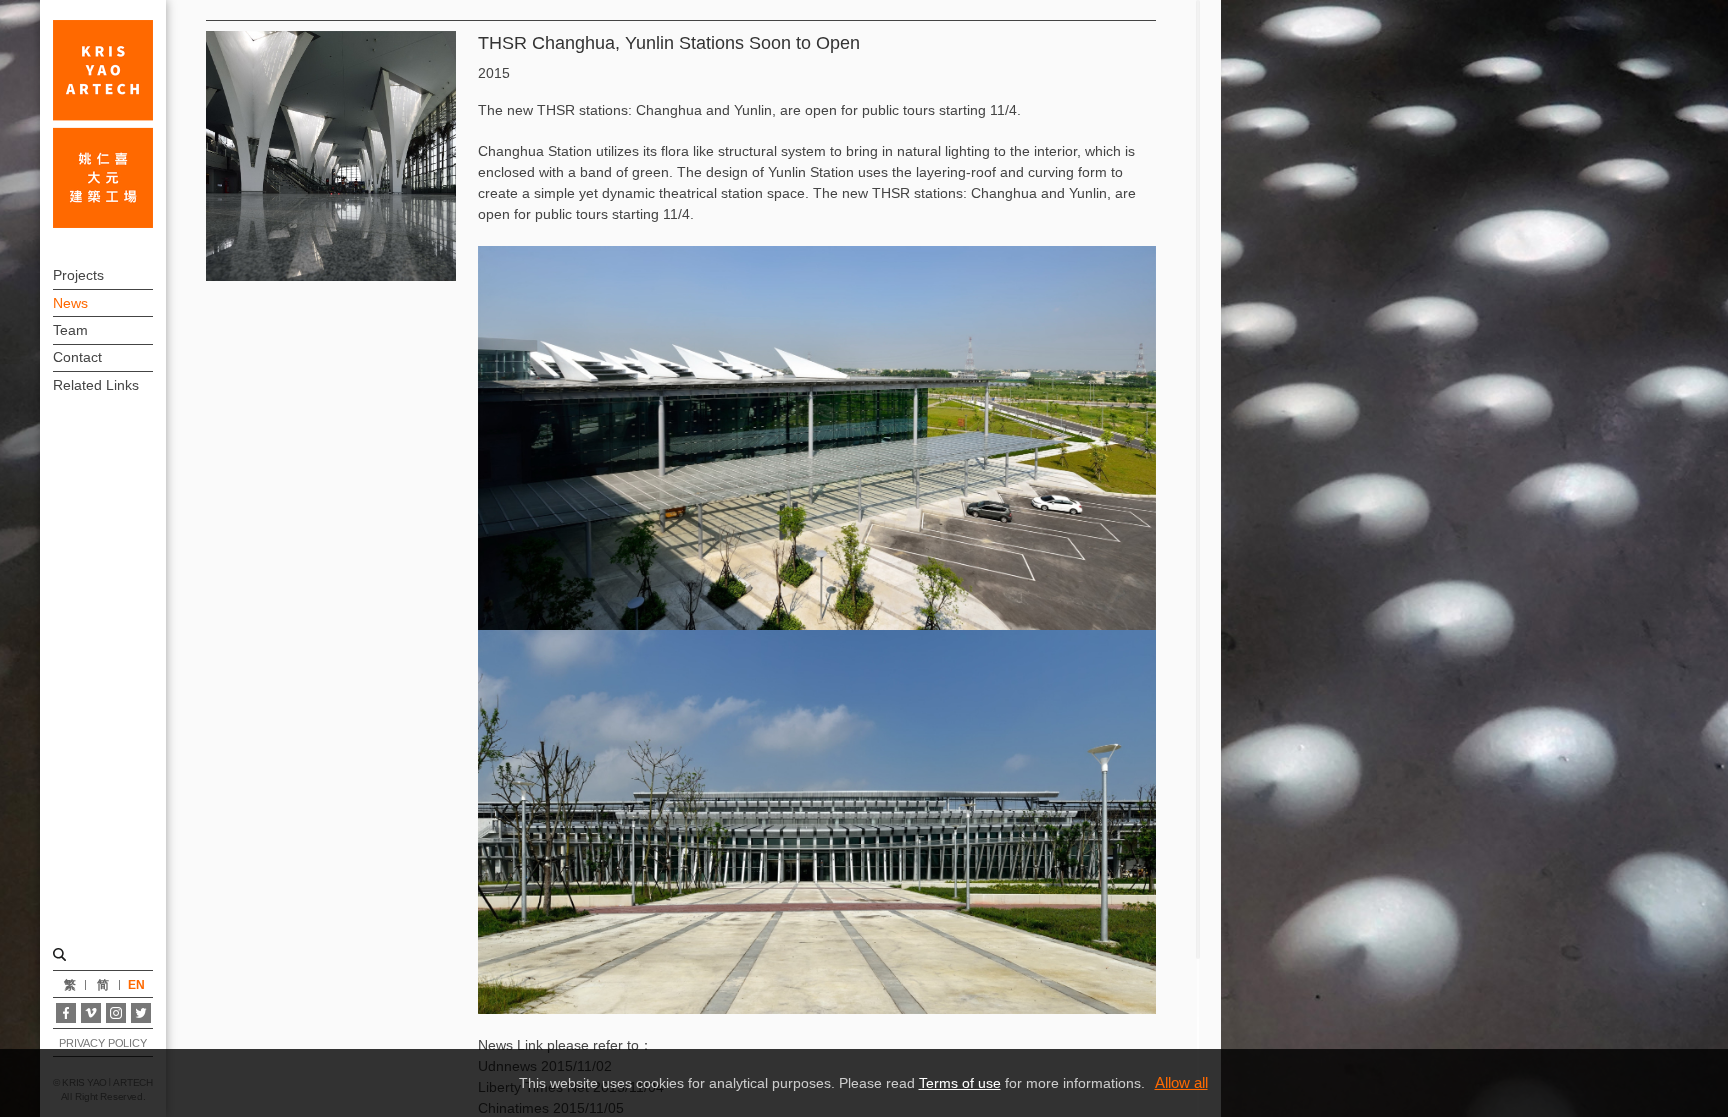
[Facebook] (66, 1013)
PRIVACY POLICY (102, 1043)
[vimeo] (91, 1013)
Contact (77, 357)
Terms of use (960, 1083)
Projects (78, 275)
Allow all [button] (1181, 1082)
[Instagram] (116, 1013)
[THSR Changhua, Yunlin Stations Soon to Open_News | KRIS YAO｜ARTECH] (103, 124)
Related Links (96, 385)
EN (136, 985)
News (70, 303)
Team (70, 330)
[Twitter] (141, 1013)
